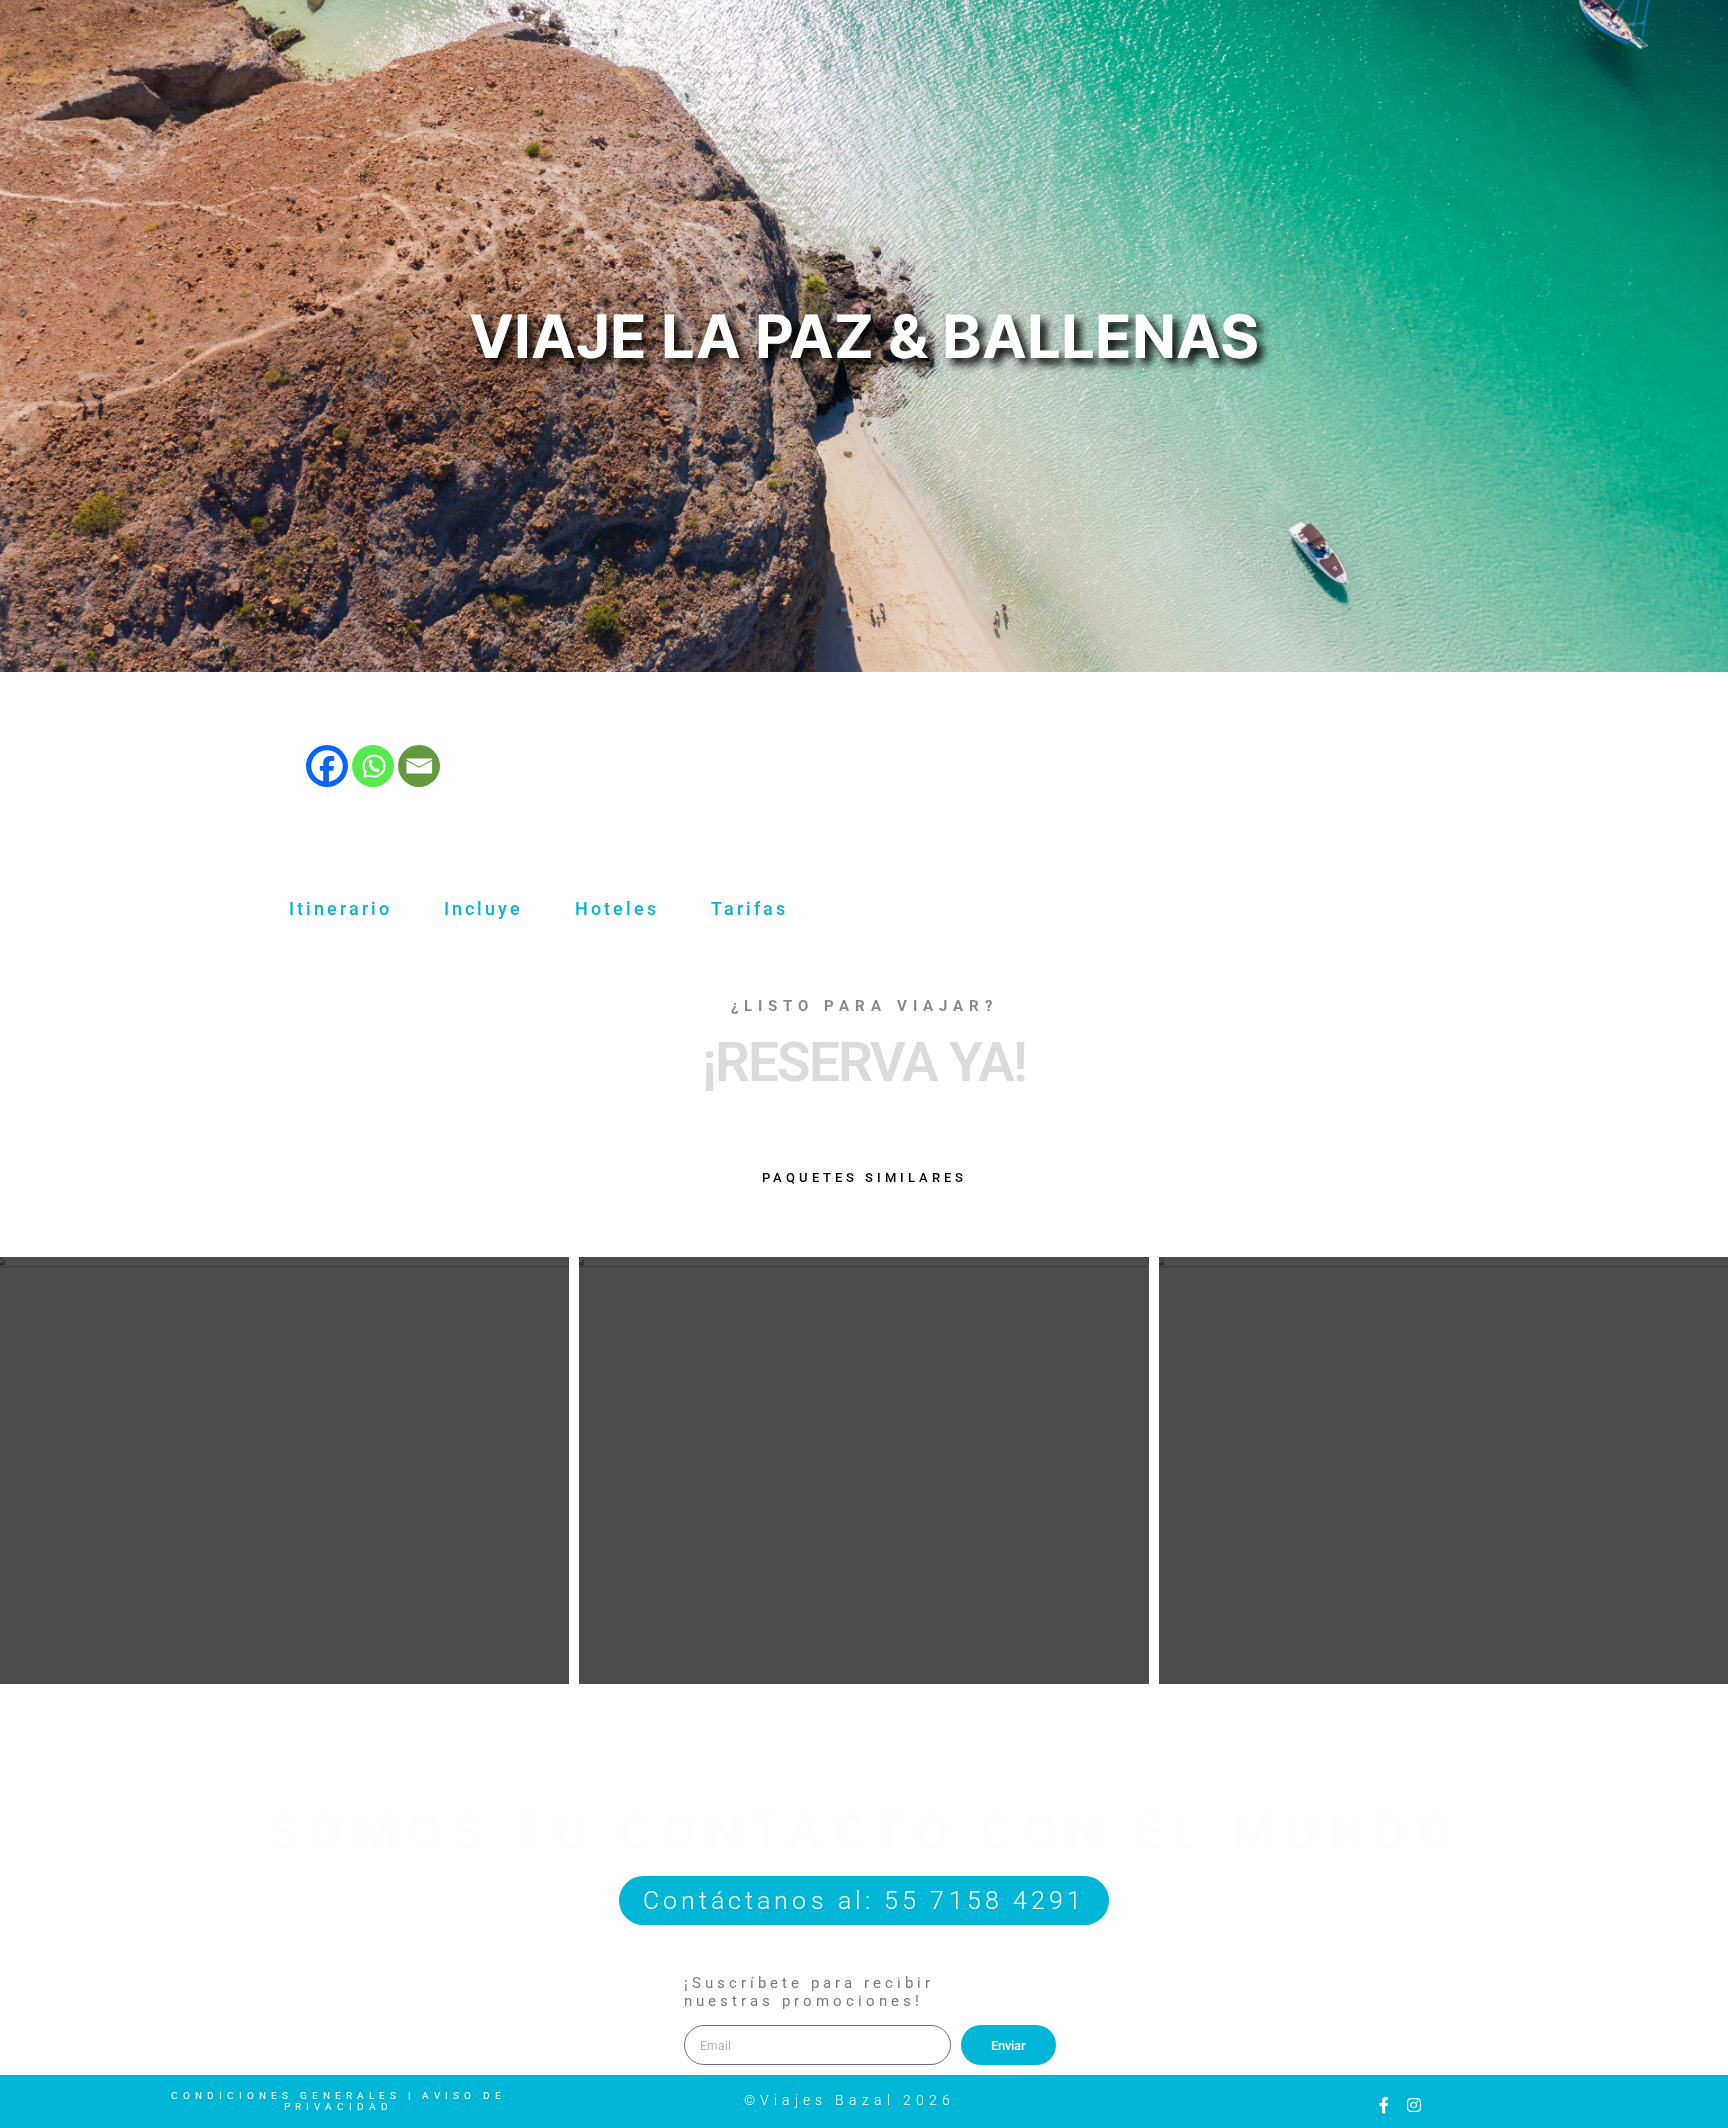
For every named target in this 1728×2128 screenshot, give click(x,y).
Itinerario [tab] (340, 908)
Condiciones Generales (286, 2095)
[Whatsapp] (373, 766)
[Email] (419, 766)
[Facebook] (327, 766)
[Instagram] (1414, 2105)
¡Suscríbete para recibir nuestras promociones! (809, 1992)
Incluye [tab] (483, 908)
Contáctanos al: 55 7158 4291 (864, 1900)
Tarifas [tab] (749, 908)
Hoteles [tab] (617, 908)
